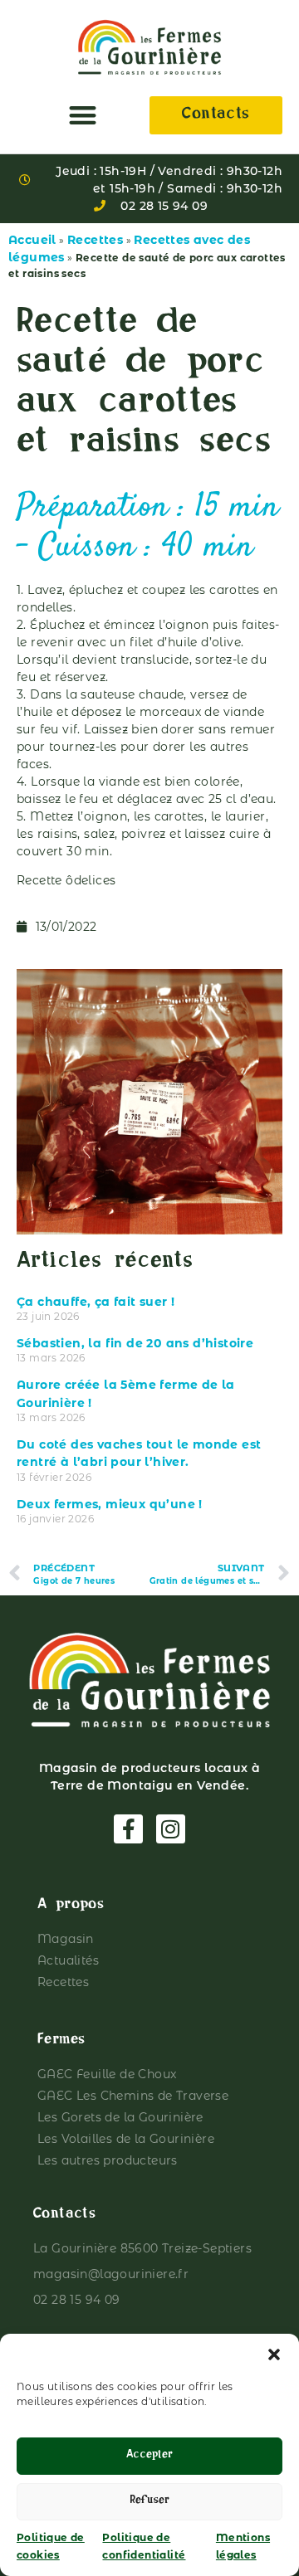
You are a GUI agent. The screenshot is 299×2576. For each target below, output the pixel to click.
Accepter (149, 2456)
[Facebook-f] (128, 1829)
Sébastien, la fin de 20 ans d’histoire (135, 1343)
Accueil (32, 240)
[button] (274, 2354)
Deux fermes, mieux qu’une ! (110, 1504)
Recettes (95, 240)
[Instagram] (171, 1829)
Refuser (149, 2502)
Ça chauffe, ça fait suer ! (96, 1302)
